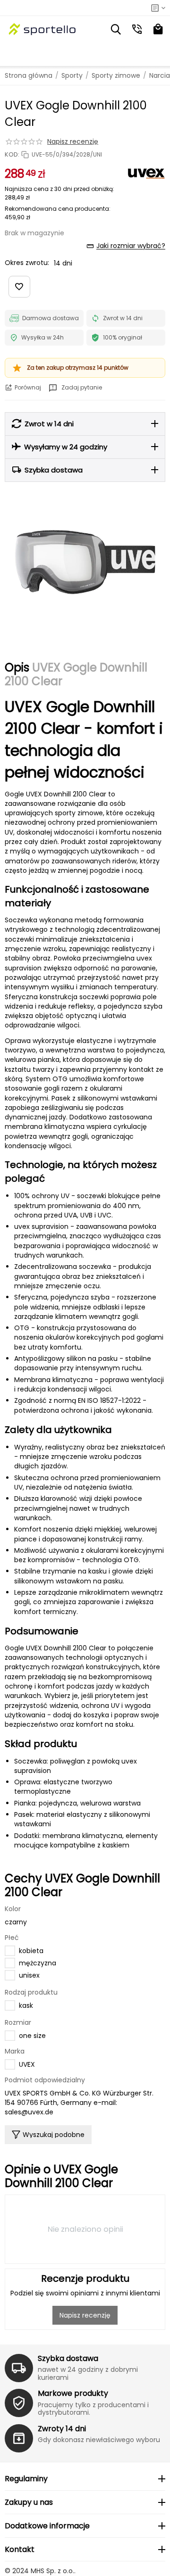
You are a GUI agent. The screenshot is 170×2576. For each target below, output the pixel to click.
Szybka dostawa (68, 2358)
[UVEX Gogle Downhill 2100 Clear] (85, 562)
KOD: (12, 155)
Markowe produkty (73, 2393)
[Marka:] (146, 173)
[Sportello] (42, 29)
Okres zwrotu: (27, 263)
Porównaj (28, 387)
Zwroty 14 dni (62, 2429)
